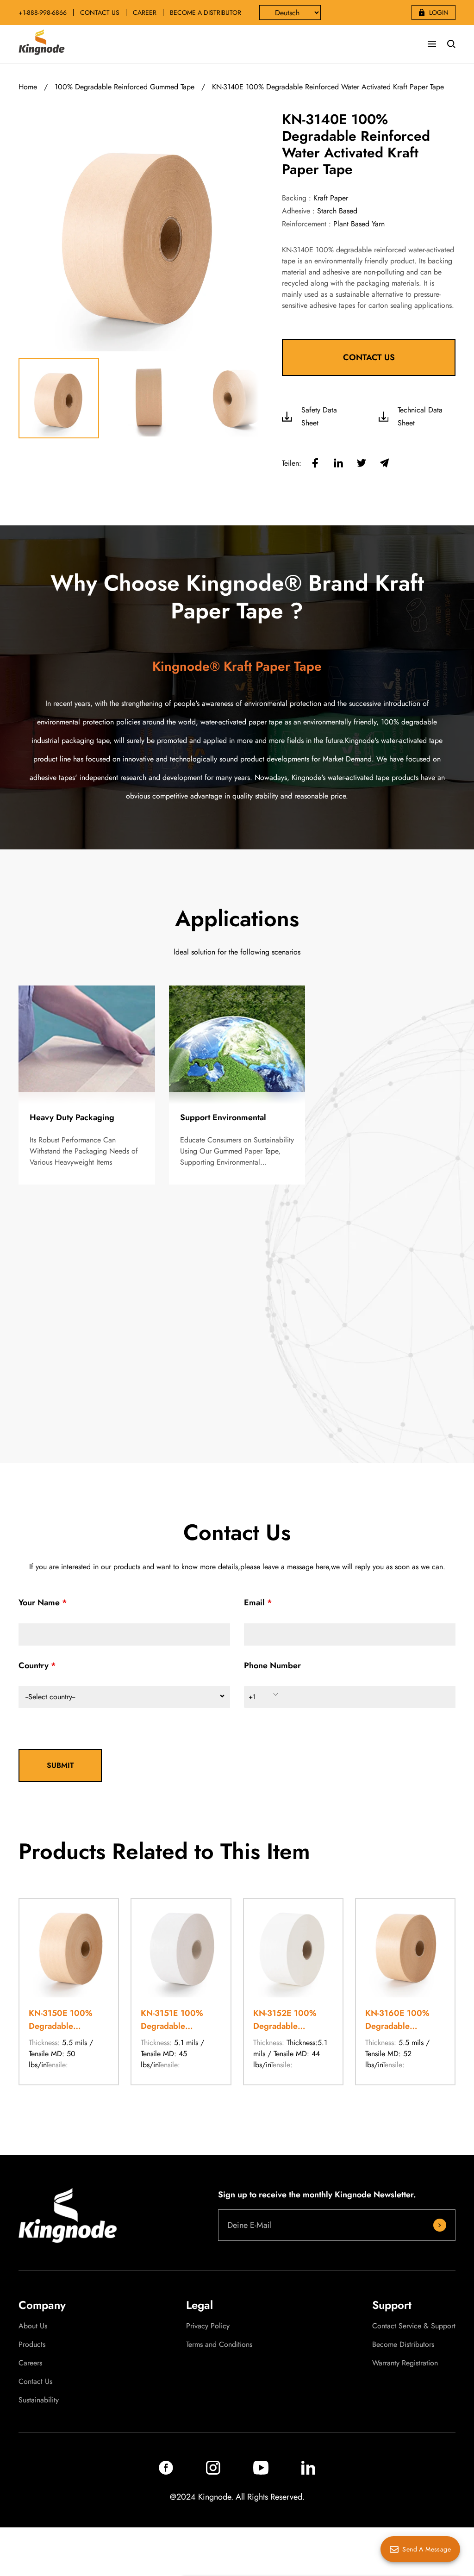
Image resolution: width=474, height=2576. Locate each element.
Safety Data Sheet (319, 416)
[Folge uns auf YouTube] (261, 2472)
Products (32, 2345)
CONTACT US (100, 12)
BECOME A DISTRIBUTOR (206, 12)
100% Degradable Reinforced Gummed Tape (125, 87)
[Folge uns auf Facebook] (166, 2472)
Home (28, 87)
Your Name (39, 1603)
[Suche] (451, 44)
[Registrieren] (440, 2225)
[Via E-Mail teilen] (385, 464)
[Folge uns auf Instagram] (213, 2472)
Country (34, 1665)
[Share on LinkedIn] (338, 464)
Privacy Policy (208, 2326)
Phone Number (272, 1665)
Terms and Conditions (219, 2345)
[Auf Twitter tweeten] (362, 464)
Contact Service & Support (414, 2326)
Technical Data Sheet (420, 416)
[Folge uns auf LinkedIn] (308, 2472)
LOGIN (439, 12)
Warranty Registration (405, 2363)
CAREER (145, 12)
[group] (69, 1992)
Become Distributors (403, 2345)
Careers (30, 2363)
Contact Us (35, 2382)
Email (254, 1603)
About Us (33, 2326)
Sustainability (39, 2400)
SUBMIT (60, 1765)
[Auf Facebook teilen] (315, 464)
